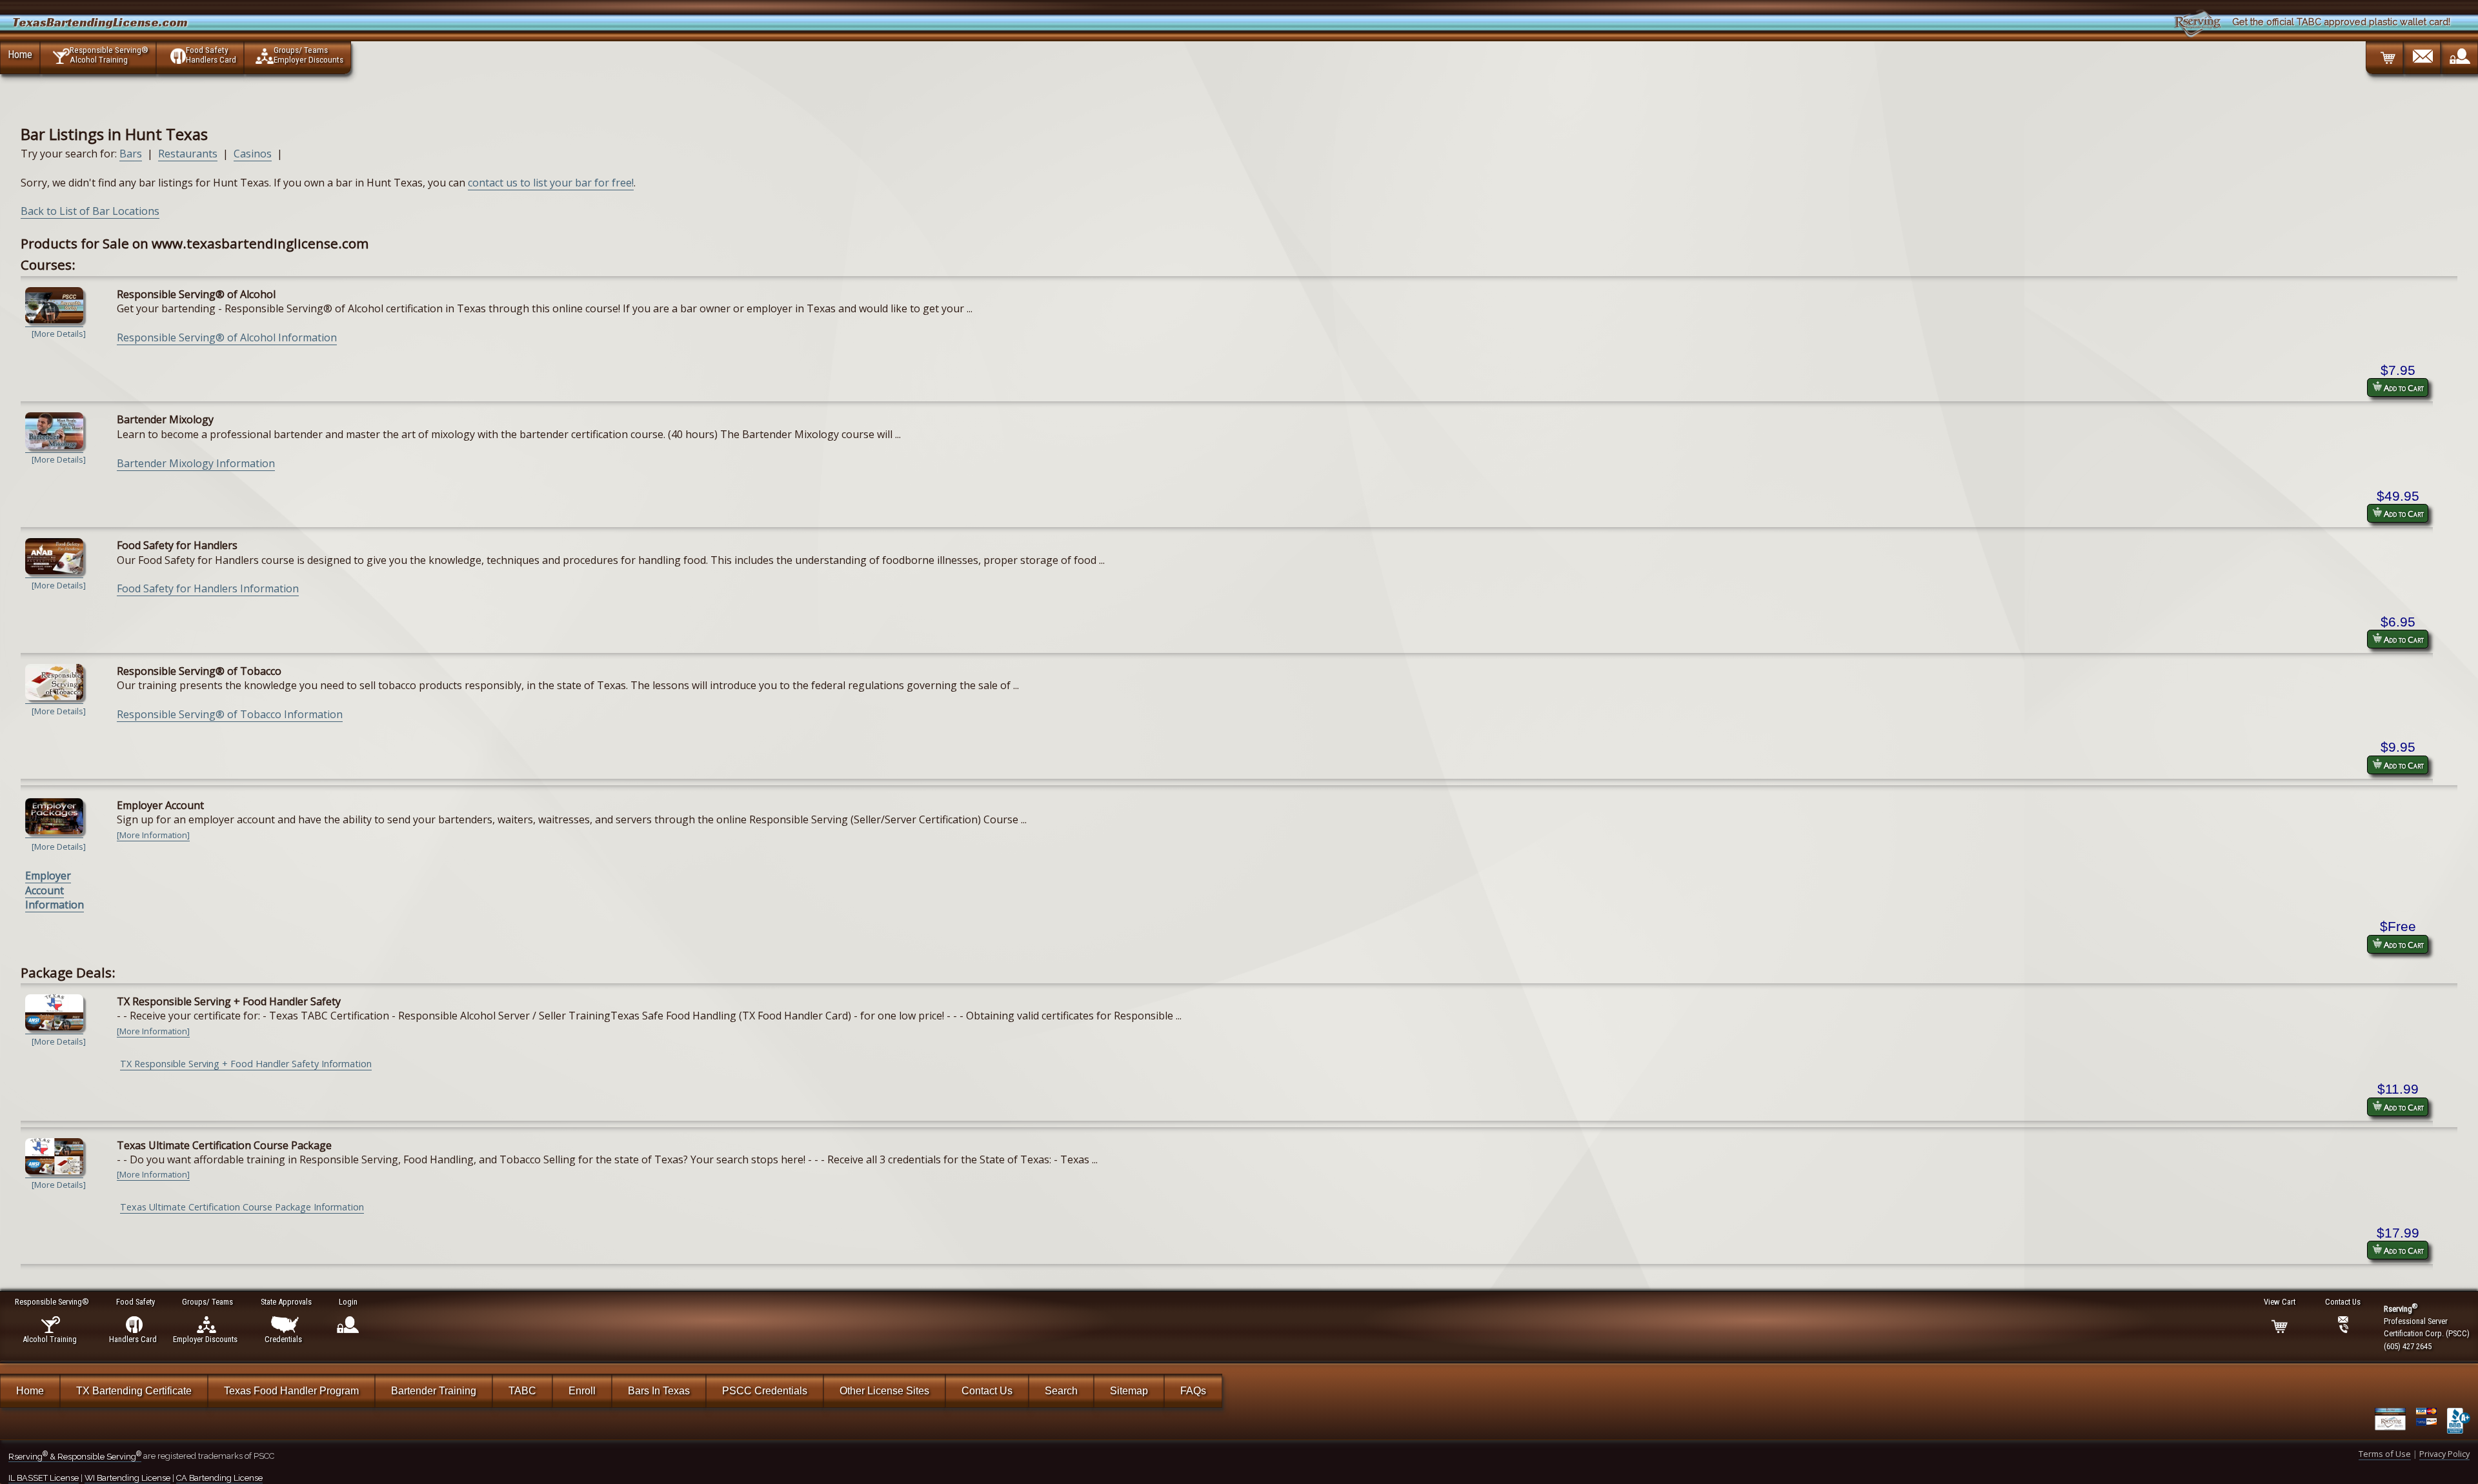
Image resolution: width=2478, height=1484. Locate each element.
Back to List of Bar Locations (90, 211)
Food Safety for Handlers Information (208, 588)
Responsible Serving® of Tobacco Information (230, 714)
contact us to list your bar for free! (551, 183)
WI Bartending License (127, 1478)
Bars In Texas (659, 1391)
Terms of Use (2385, 1454)
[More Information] (153, 835)
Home (20, 54)
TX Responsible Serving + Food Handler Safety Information (246, 1064)
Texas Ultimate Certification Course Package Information (242, 1207)
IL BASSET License (44, 1478)
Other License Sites (884, 1391)
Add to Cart (2403, 388)
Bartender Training (434, 1391)
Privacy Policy (2444, 1454)
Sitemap (1129, 1391)
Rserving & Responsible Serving (75, 1457)
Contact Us (987, 1391)
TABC (522, 1391)
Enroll (582, 1391)
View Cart (2280, 1302)
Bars (131, 154)
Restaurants (188, 154)
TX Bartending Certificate (134, 1391)
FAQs (1193, 1391)
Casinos (253, 154)
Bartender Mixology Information (196, 463)
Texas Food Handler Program (291, 1391)
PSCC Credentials (765, 1391)
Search (1061, 1391)
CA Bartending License (219, 1478)
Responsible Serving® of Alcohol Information (227, 337)
